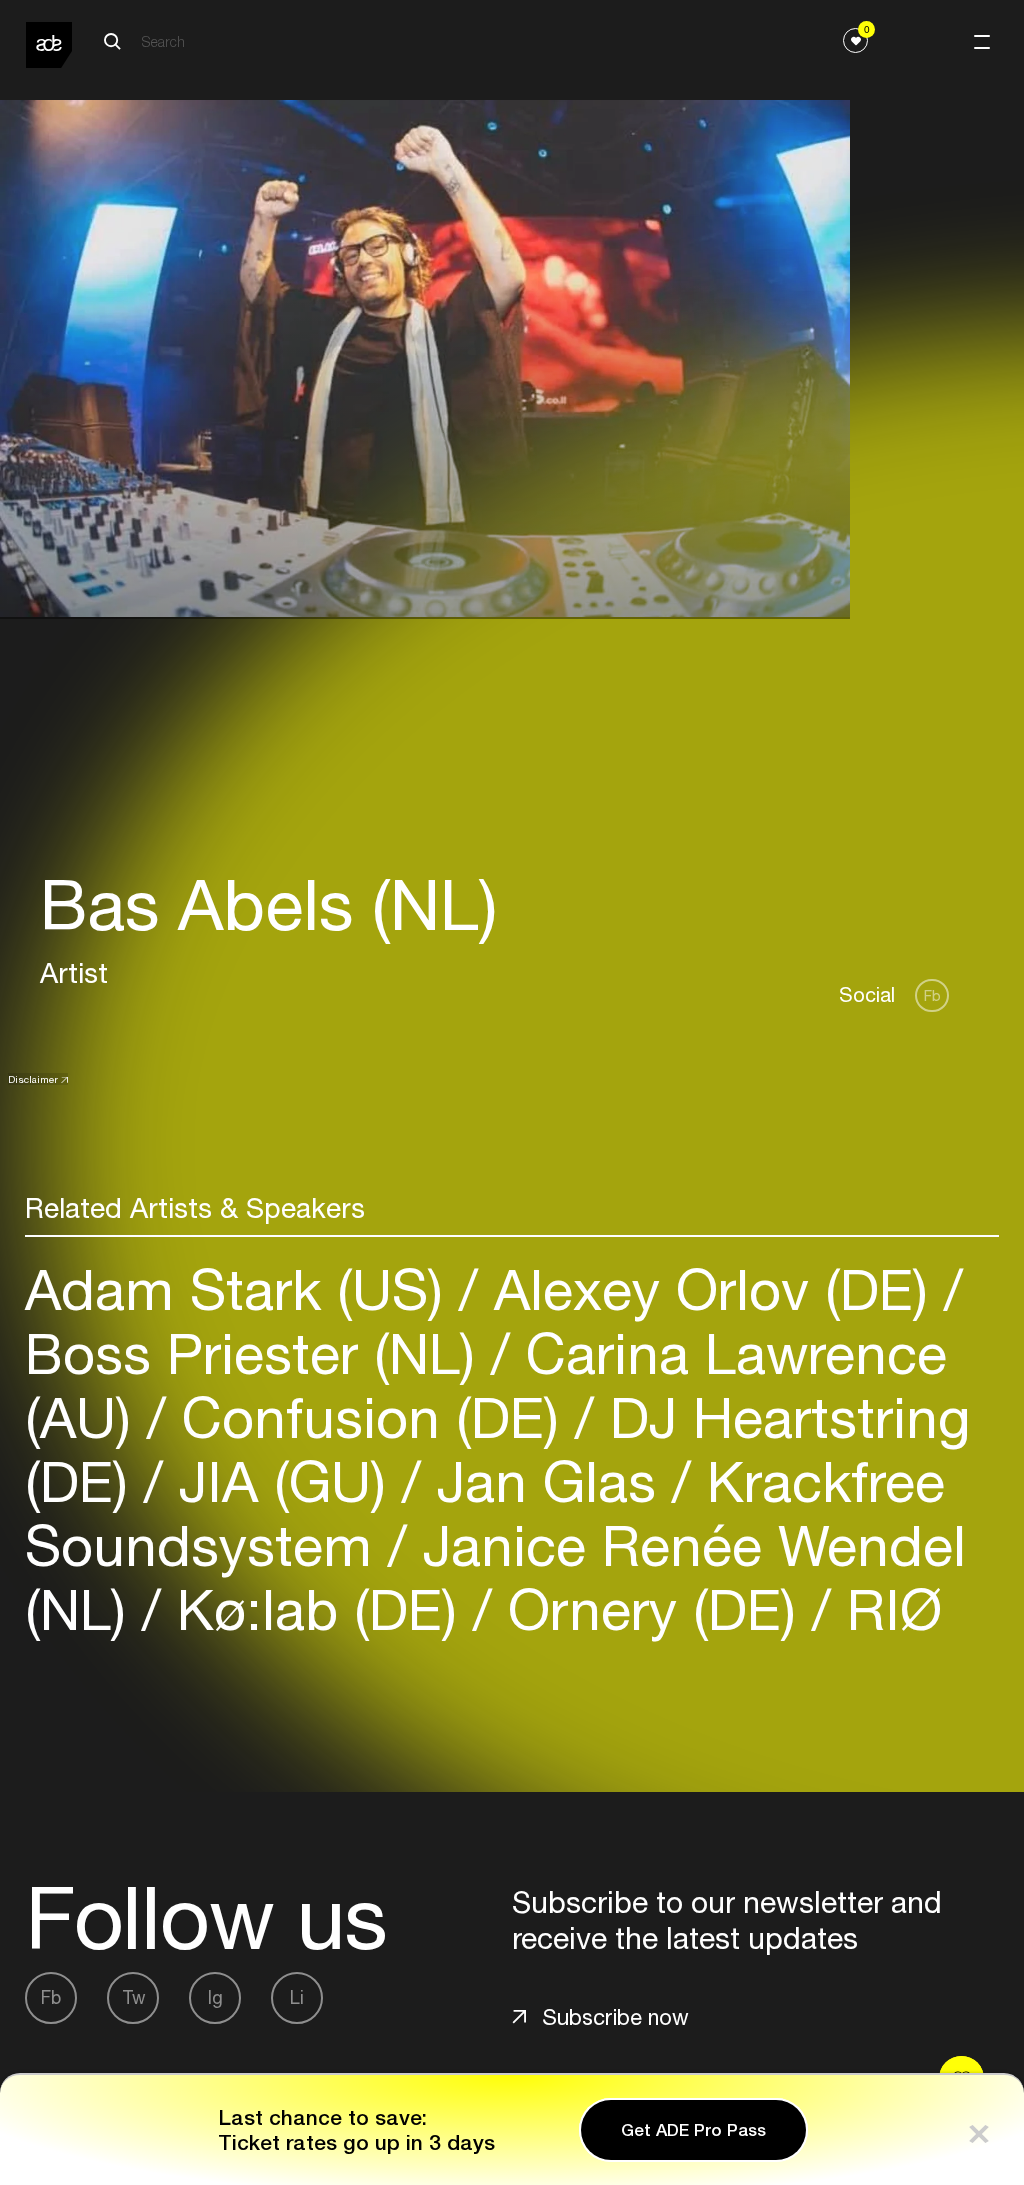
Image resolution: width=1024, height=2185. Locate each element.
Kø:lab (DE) (317, 1609)
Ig (215, 1997)
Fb (932, 995)
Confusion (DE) (370, 1417)
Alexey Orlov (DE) (711, 1289)
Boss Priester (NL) (258, 1353)
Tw (133, 1997)
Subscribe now (615, 2017)
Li (297, 1997)
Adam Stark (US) (242, 1289)
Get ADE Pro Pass (693, 2130)
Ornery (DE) (652, 1609)
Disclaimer (33, 1079)
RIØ (886, 1609)
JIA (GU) (282, 1481)
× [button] (979, 2129)
